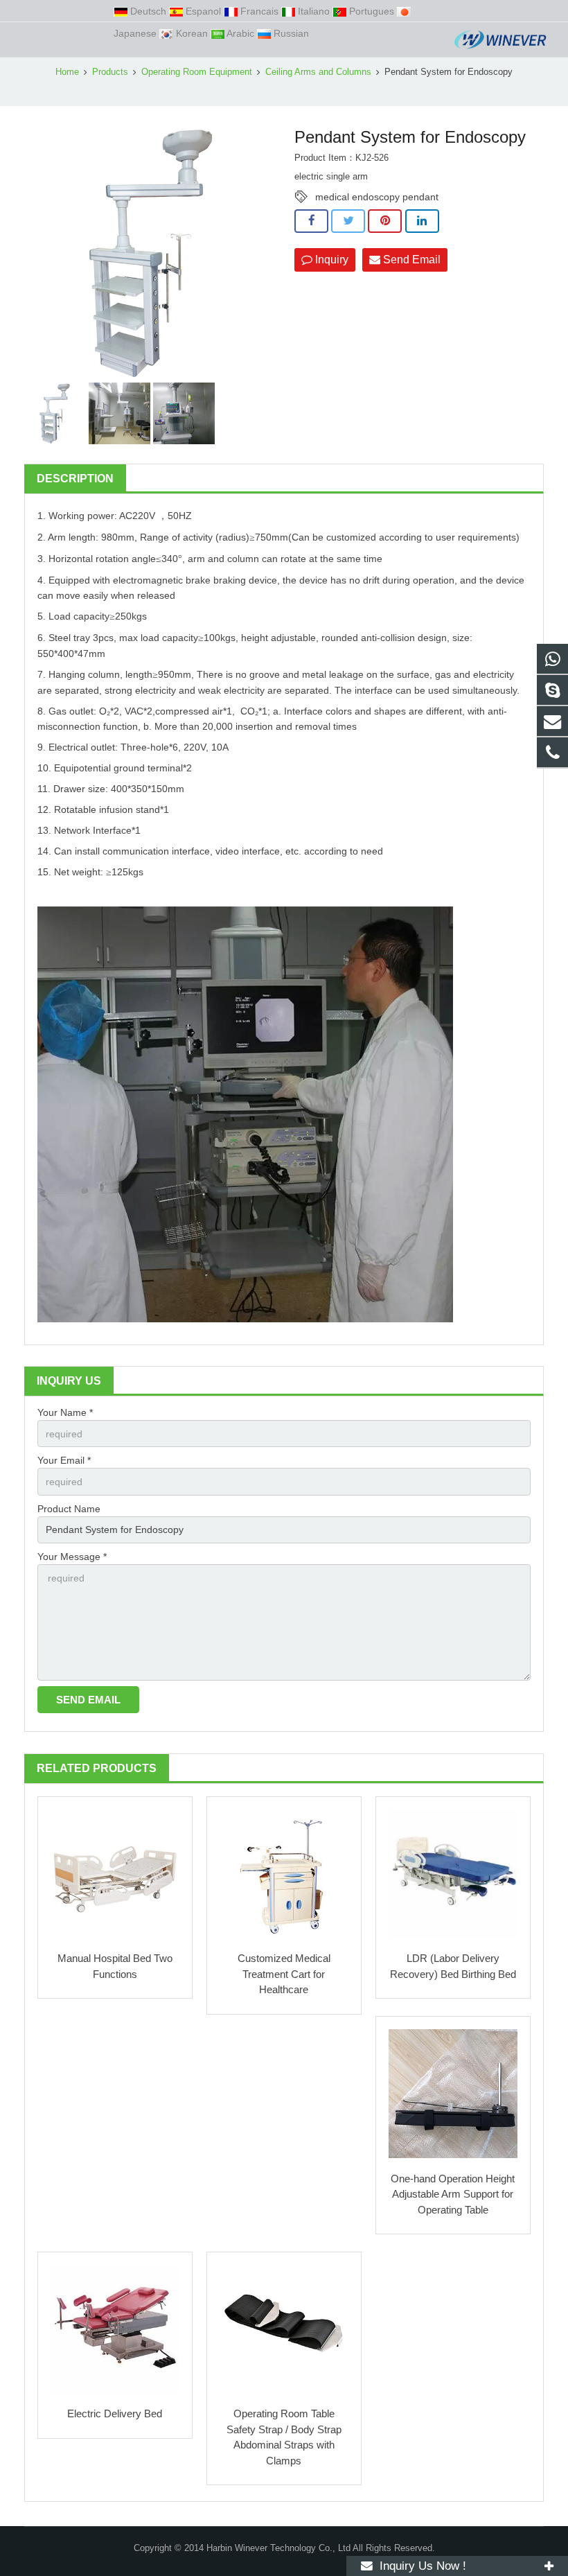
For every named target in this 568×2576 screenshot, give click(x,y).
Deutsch (148, 11)
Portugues (372, 11)
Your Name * (65, 1412)
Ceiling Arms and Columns (318, 72)
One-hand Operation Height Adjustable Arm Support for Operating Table (453, 2194)
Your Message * (72, 1557)
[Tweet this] (348, 221)
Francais (259, 11)
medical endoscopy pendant (377, 197)
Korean (192, 33)
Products (110, 72)
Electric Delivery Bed (115, 2413)
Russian (290, 33)
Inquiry (330, 260)
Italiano (314, 11)
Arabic (241, 33)
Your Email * (64, 1460)
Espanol (203, 11)
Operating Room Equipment (197, 72)
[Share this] (311, 221)
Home (67, 72)
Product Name (69, 1509)
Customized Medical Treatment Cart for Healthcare (284, 1974)
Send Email (410, 260)
